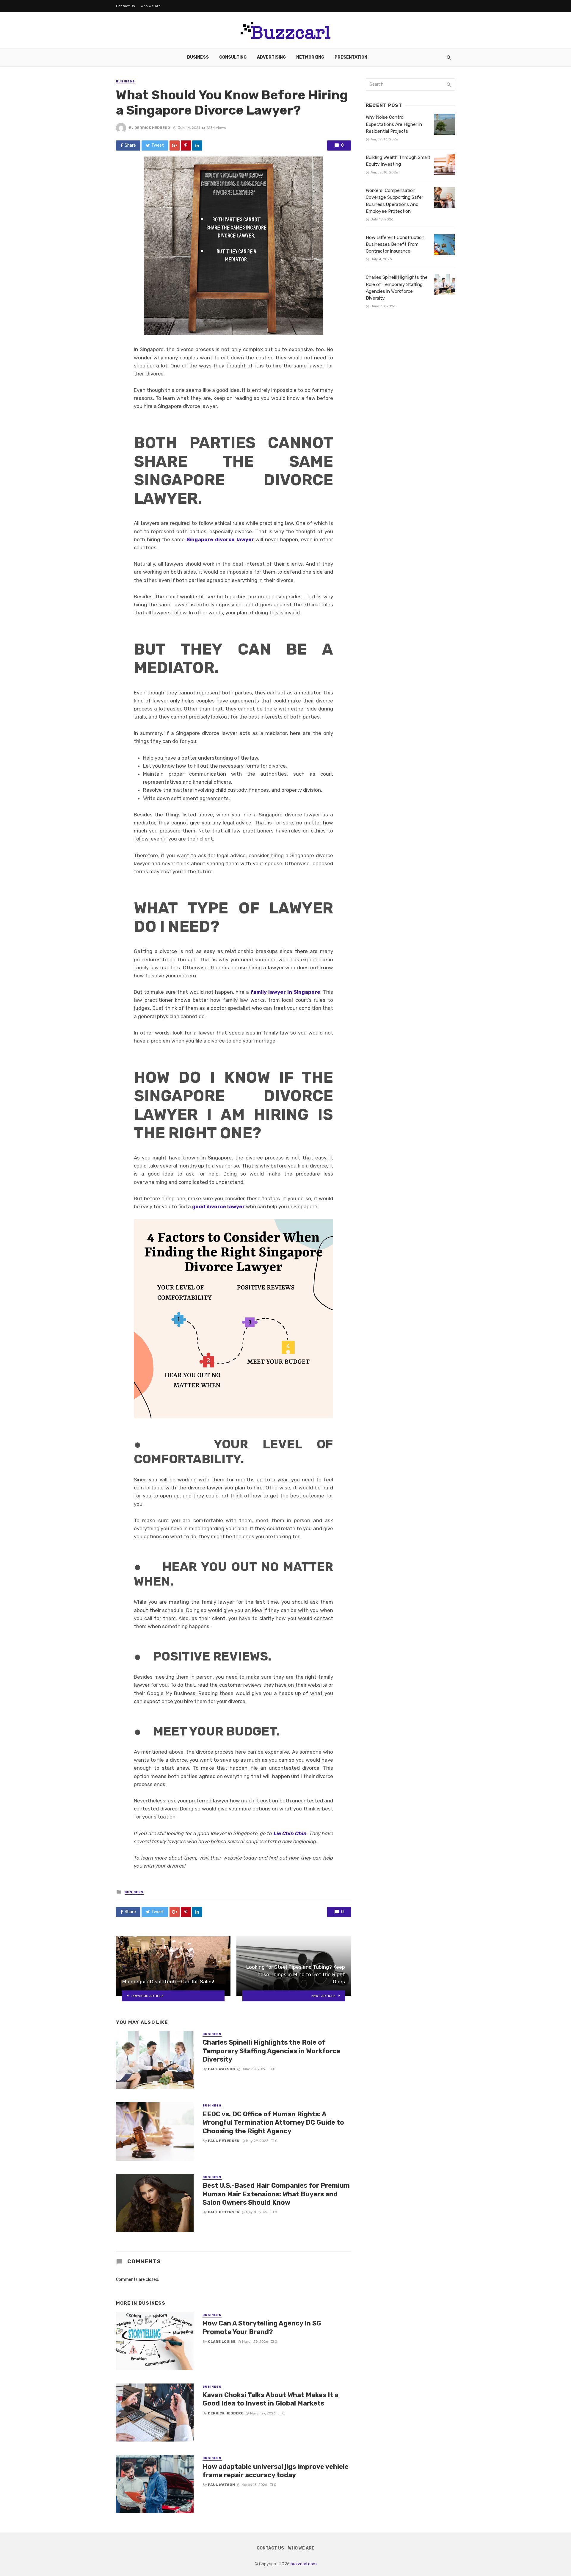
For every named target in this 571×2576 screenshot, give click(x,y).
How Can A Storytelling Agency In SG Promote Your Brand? (262, 2327)
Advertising (271, 57)
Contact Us (126, 6)
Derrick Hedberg (152, 128)
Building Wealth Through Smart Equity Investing (398, 161)
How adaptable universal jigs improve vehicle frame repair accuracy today (276, 2471)
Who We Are (151, 6)
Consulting (233, 57)
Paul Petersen (224, 2141)
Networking (310, 57)
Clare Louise (222, 2342)
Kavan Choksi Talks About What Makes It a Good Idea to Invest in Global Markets (270, 2399)
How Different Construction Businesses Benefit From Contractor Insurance (395, 244)
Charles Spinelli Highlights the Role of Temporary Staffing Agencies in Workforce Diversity (272, 2051)
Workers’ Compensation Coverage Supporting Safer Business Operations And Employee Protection (394, 201)
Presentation (351, 57)
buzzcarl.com (304, 2564)
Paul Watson (221, 2069)
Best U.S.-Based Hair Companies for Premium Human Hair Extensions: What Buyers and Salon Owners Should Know (276, 2194)
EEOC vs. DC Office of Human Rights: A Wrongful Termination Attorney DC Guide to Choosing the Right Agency (273, 2123)
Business (198, 57)
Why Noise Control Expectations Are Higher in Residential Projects (394, 124)
